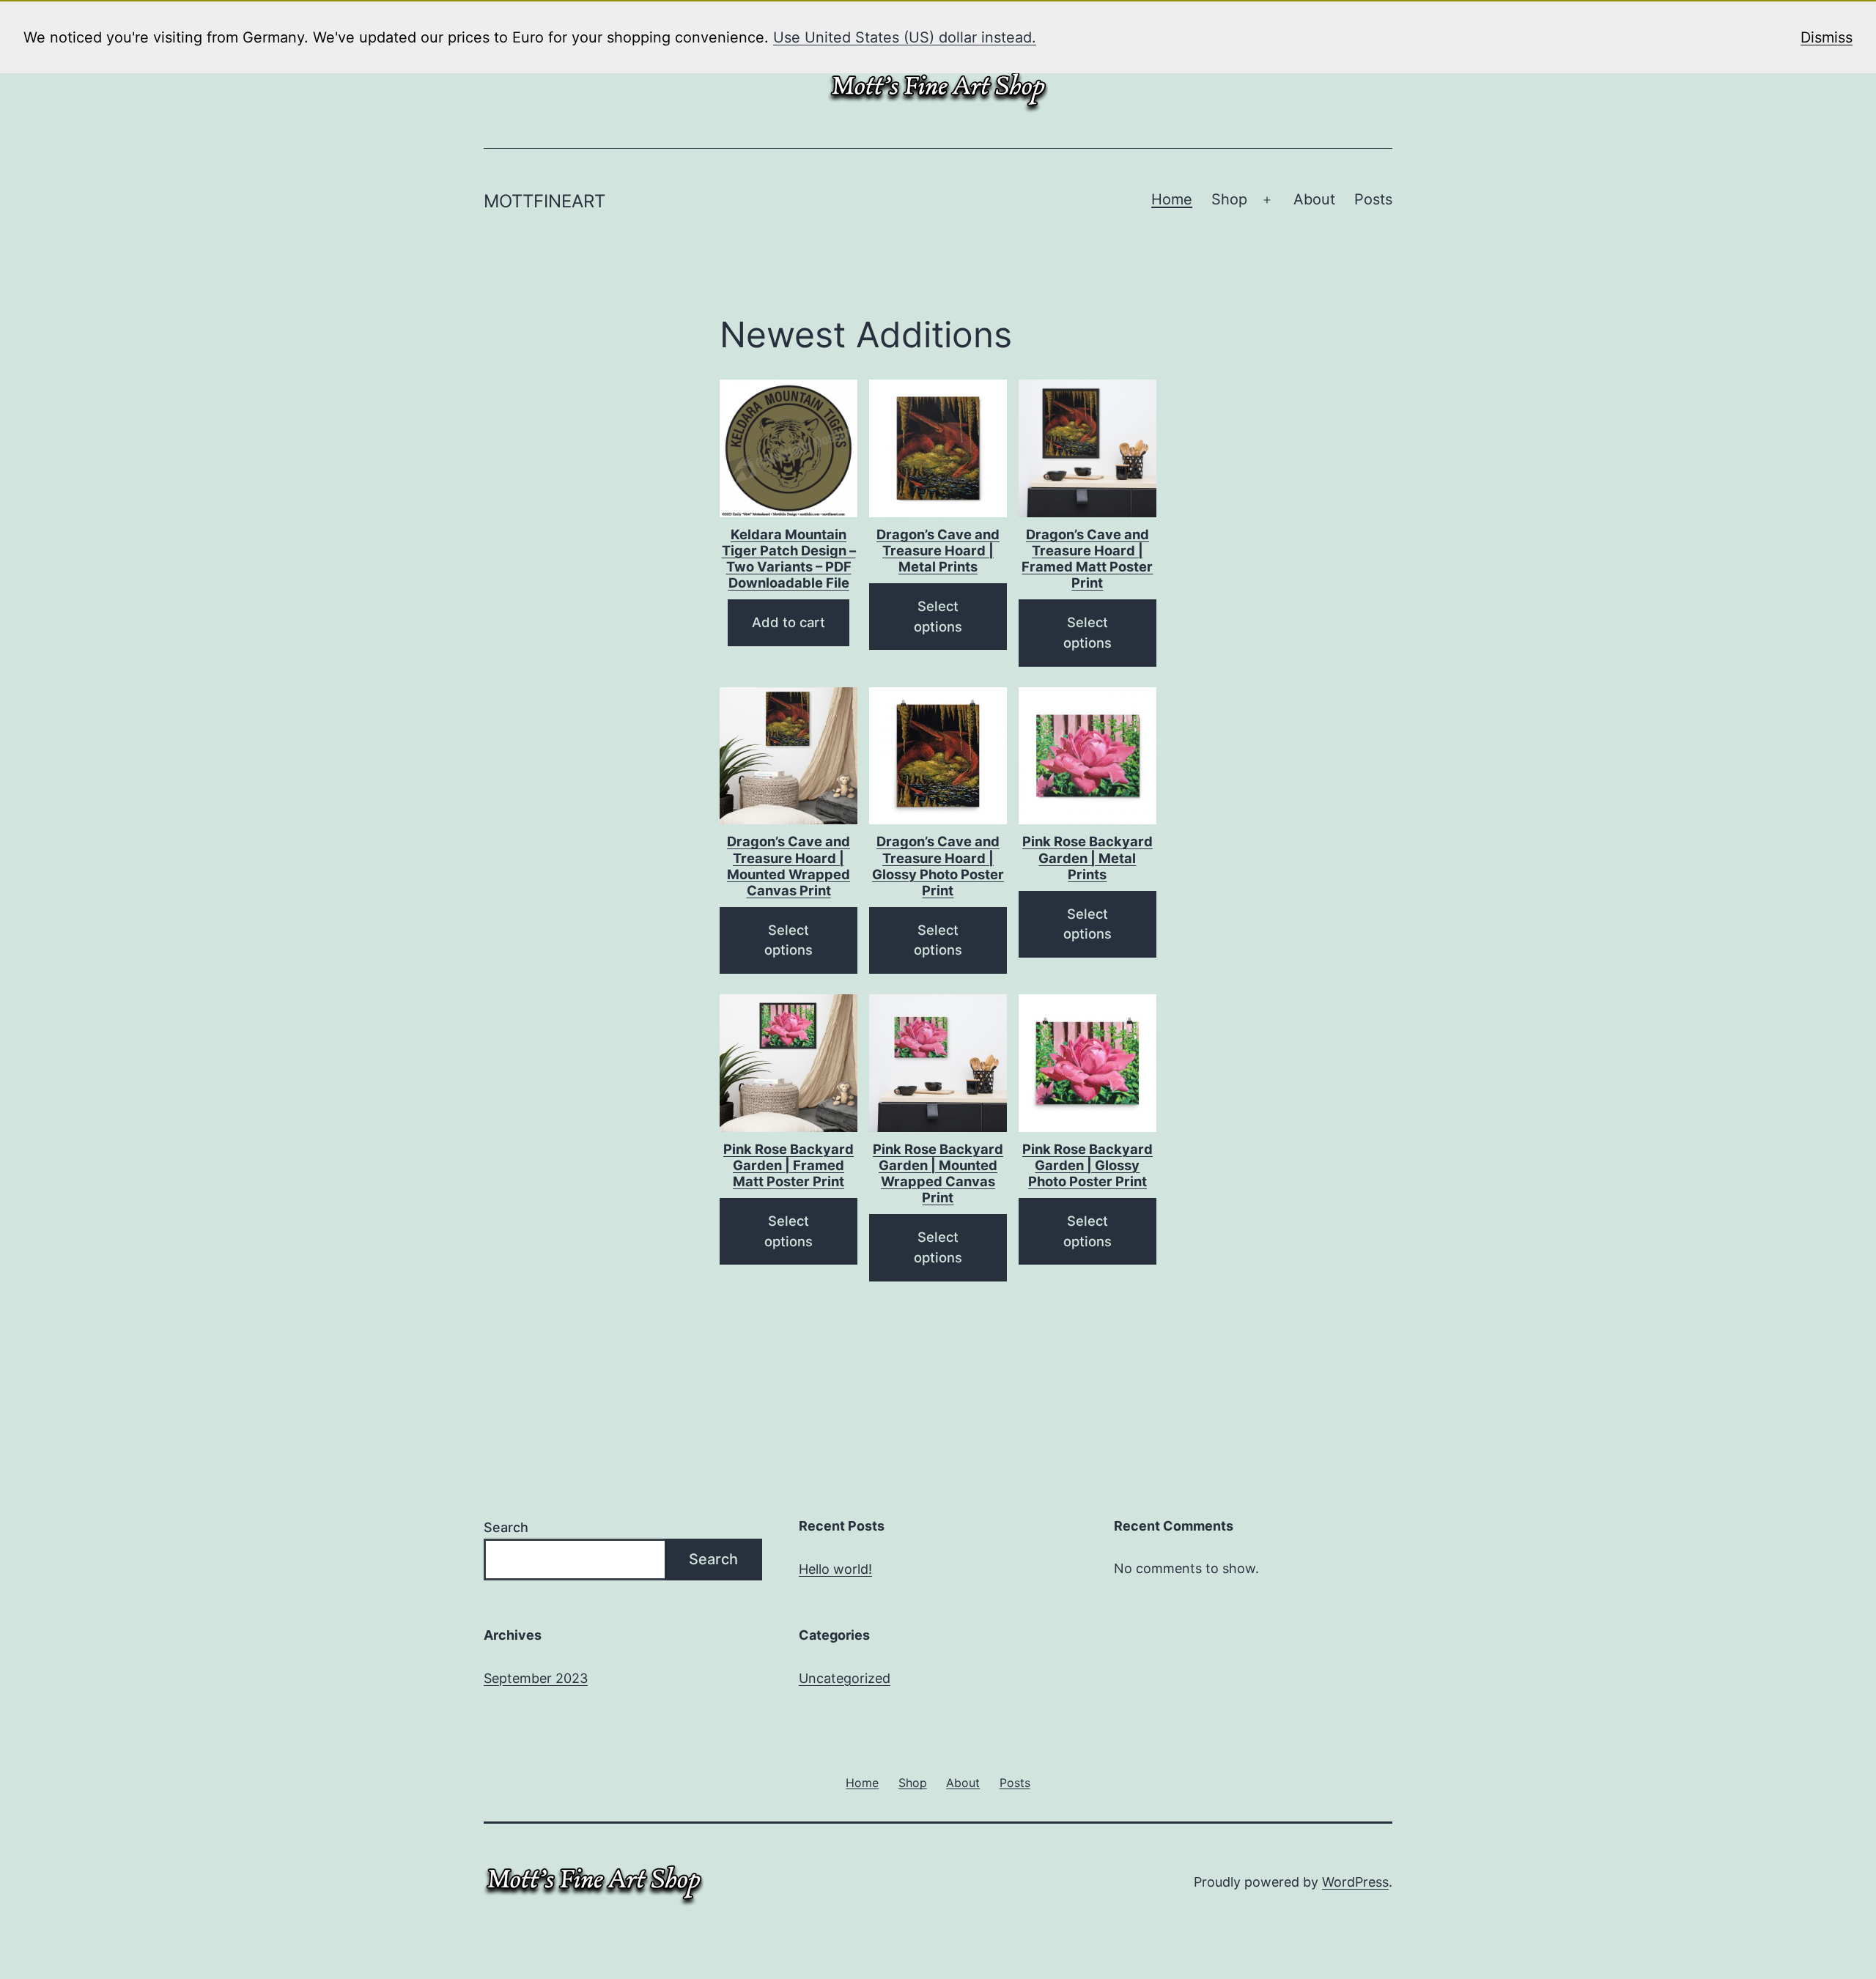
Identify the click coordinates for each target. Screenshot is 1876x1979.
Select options (938, 616)
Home (1172, 199)
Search (506, 1527)
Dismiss (1827, 37)
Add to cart (789, 622)
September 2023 (536, 1678)
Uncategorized (845, 1678)
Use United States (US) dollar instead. (905, 37)
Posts (1373, 199)
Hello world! (835, 1569)
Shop (1229, 199)
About (1314, 199)
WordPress (1355, 1882)
